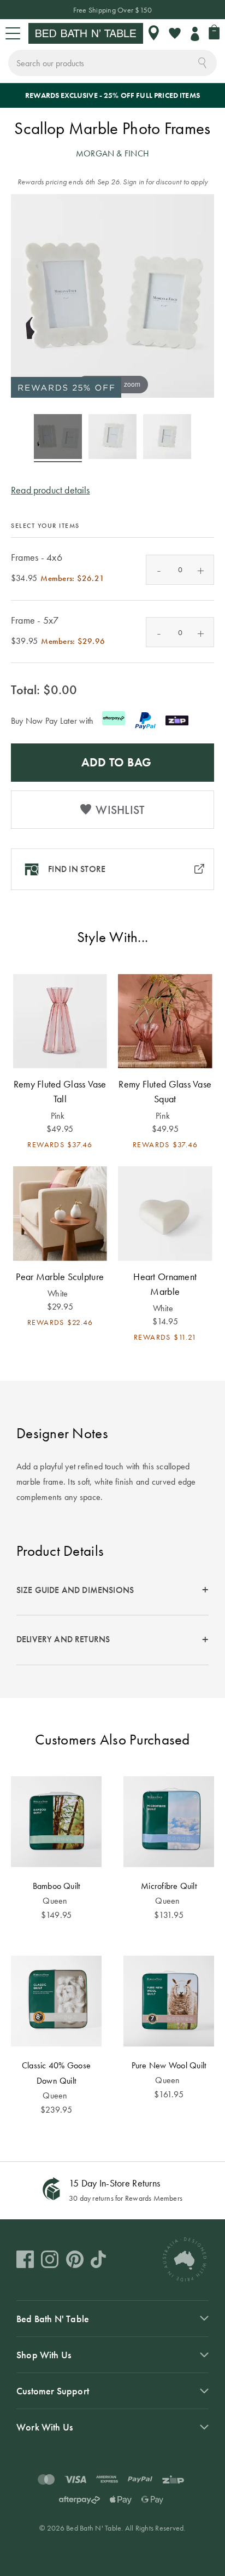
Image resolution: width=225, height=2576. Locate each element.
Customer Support (53, 2391)
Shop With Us (44, 2355)
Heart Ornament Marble (165, 1284)
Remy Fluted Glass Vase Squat (165, 1091)
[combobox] (112, 63)
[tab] (112, 1591)
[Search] (202, 62)
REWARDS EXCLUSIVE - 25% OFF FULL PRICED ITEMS (112, 95)
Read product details (51, 490)
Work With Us (45, 2427)
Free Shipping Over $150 (113, 10)
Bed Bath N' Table (53, 2319)
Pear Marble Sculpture (60, 1277)
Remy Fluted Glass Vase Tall (60, 1091)
